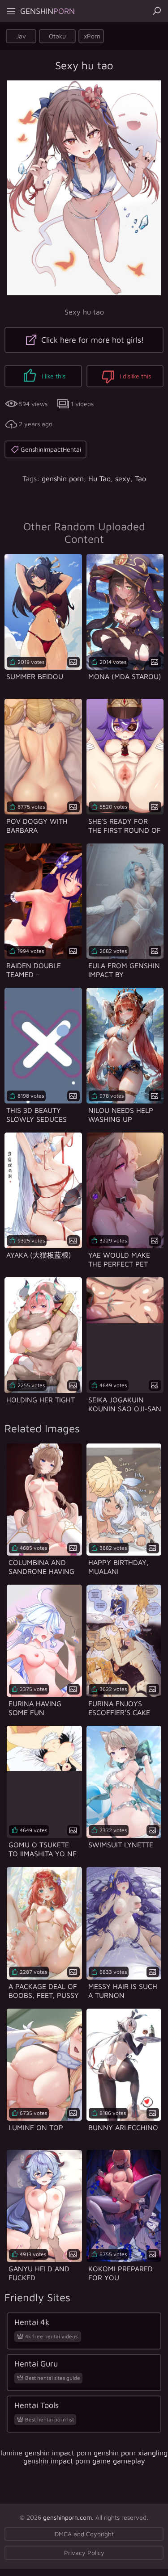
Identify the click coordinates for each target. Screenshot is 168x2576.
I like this (53, 376)
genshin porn (63, 478)
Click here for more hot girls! (92, 340)
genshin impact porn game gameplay (84, 2461)
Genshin (47, 11)
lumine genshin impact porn (46, 2453)
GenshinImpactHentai (51, 449)
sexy (123, 478)
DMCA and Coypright (84, 2534)
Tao (140, 478)
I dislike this (134, 376)
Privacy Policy (84, 2553)
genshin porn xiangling (131, 2453)
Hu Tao (99, 478)
